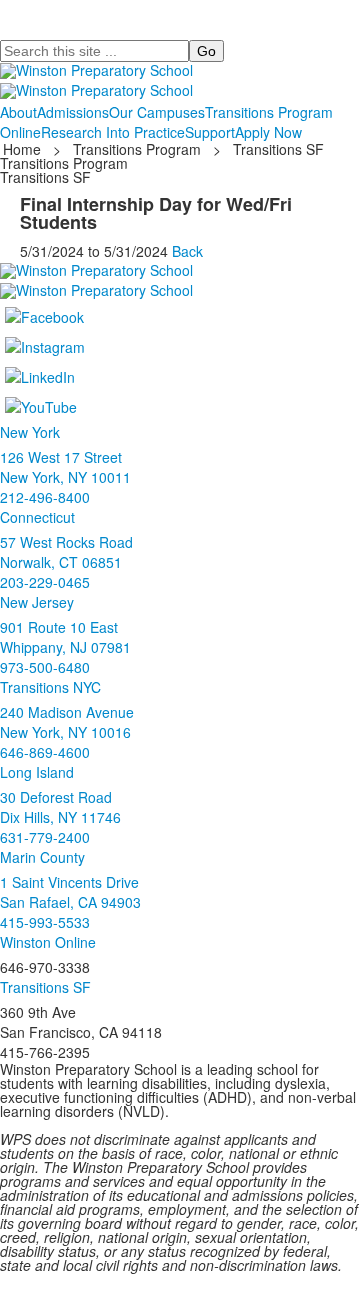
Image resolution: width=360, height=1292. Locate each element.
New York (30, 432)
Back (187, 251)
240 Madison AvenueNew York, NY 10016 (67, 722)
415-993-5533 (45, 922)
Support (210, 132)
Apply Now (268, 132)
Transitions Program (269, 112)
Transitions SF (278, 149)
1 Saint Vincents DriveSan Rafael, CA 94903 (70, 892)
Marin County (42, 857)
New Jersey (37, 602)
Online (20, 132)
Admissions (73, 112)
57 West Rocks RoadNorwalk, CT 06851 (66, 552)
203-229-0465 (45, 582)
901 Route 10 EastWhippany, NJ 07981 (65, 637)
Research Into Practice (113, 132)
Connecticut (37, 517)
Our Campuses (157, 112)
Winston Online (48, 942)
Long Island (37, 772)
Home (24, 149)
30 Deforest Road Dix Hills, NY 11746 (60, 807)
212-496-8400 (45, 497)
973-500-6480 (45, 667)
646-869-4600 (45, 752)
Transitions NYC (50, 687)
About (18, 112)
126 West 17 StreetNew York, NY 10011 (65, 467)
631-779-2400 (45, 837)
